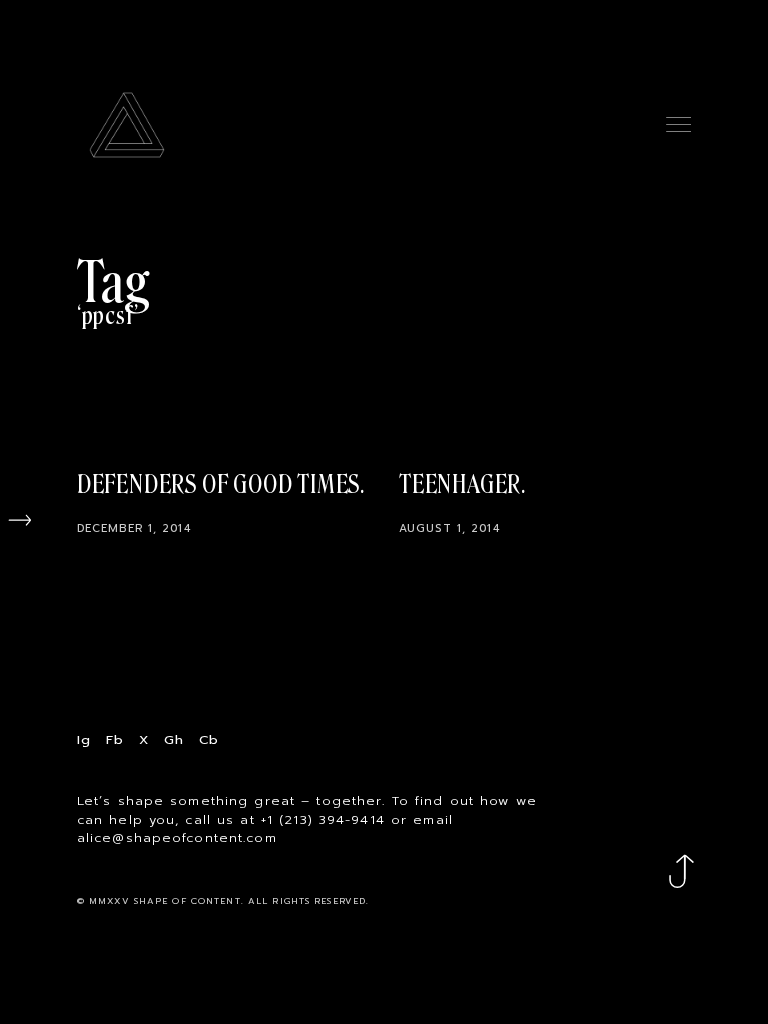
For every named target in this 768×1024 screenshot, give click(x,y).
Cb (209, 739)
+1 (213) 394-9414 (323, 820)
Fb (115, 739)
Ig (84, 739)
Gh (174, 739)
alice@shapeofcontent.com (177, 838)
